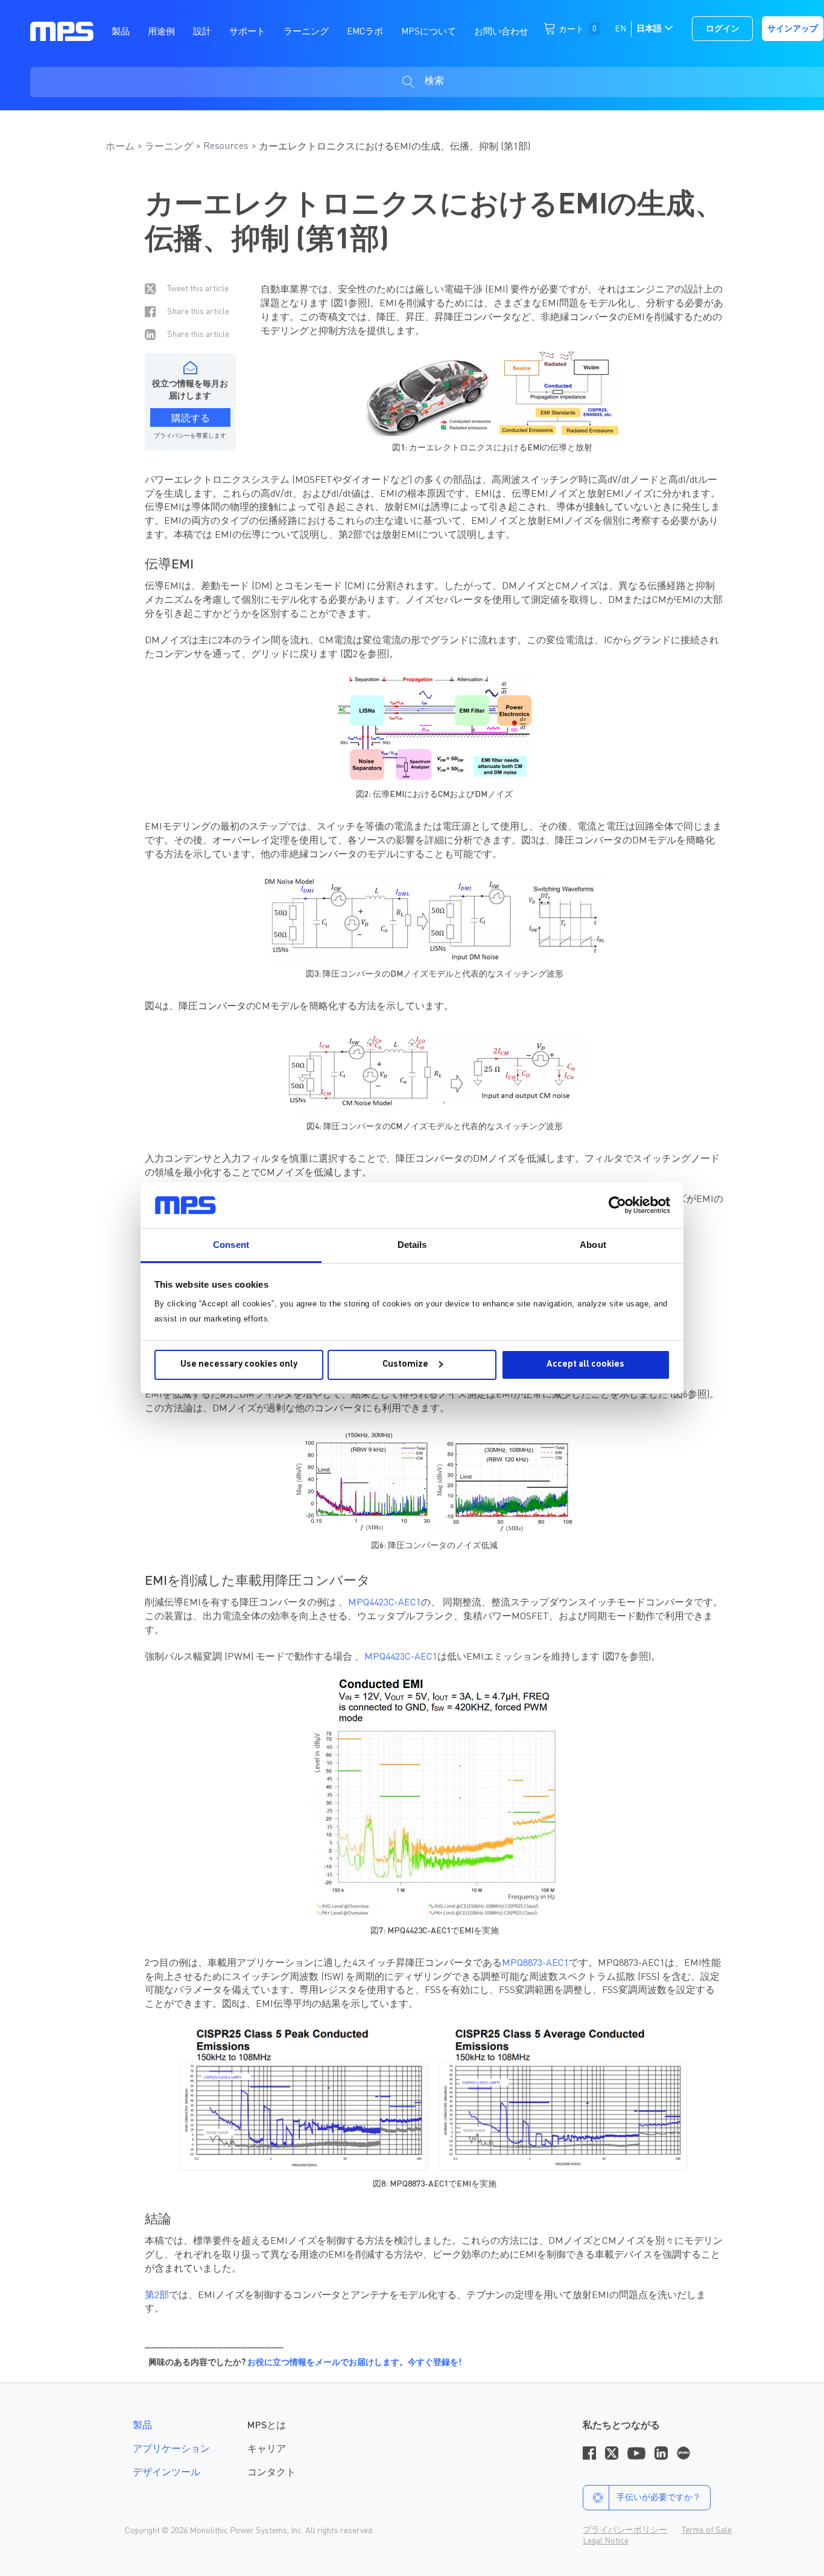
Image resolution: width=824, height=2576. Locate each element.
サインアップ (793, 29)
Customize (405, 1365)
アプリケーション (171, 2449)
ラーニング (169, 147)
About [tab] (593, 1245)
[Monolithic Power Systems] (62, 31)
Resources (226, 146)
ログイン (723, 29)
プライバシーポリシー (625, 2530)
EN (620, 29)
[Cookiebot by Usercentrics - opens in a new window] (617, 1205)
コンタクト (271, 2473)
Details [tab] (412, 1245)
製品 (142, 2426)
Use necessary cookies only (239, 1365)
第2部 (157, 2296)
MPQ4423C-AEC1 (385, 1603)
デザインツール (166, 2473)
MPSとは (267, 2426)
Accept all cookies (585, 1365)
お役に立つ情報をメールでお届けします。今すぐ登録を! (354, 2363)
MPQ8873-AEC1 (535, 1963)
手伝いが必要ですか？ (659, 2498)
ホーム (120, 147)
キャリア (267, 2449)
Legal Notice (606, 2541)
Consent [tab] (231, 1245)
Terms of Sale (707, 2530)
